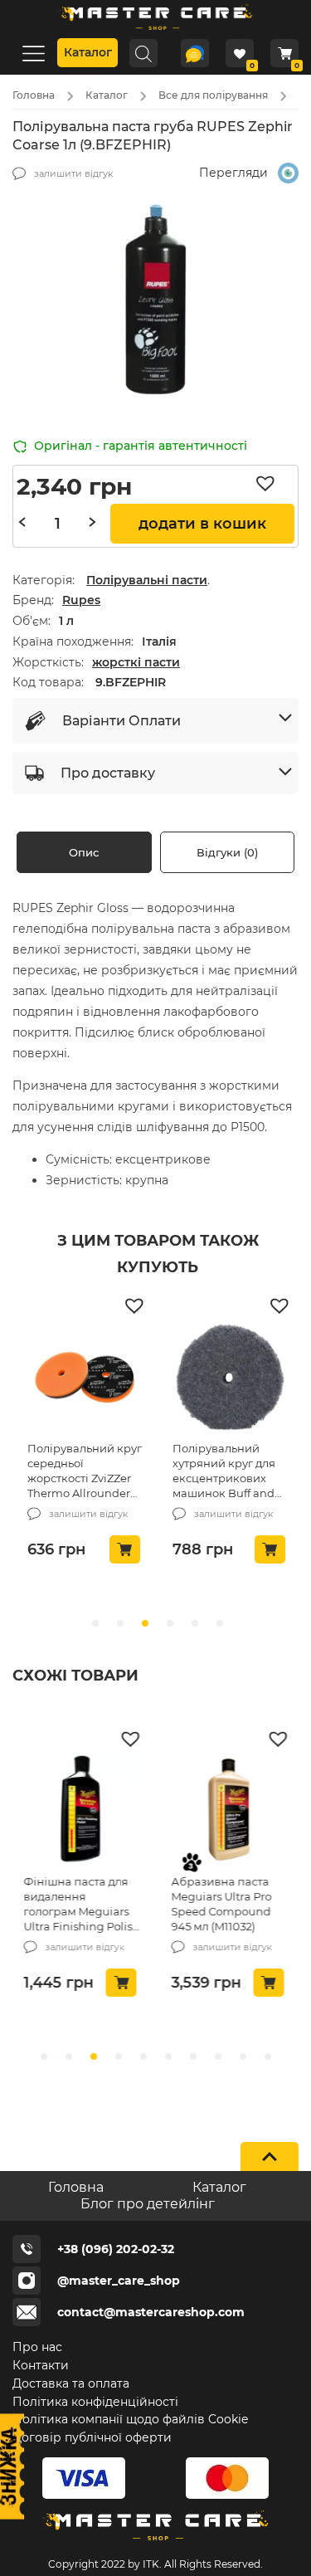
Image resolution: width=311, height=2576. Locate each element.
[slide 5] (220, 1623)
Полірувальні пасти (147, 580)
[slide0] (44, 2056)
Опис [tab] (84, 852)
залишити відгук (73, 173)
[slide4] (143, 2056)
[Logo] (155, 32)
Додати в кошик (202, 524)
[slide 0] (95, 1623)
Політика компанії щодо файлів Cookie (130, 2419)
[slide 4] (195, 1623)
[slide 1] (120, 1623)
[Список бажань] (240, 53)
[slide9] (268, 2056)
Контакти (41, 2365)
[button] (270, 484)
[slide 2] (145, 1623)
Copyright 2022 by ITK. (105, 2564)
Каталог (88, 52)
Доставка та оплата (71, 2383)
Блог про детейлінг (148, 2204)
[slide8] (243, 2056)
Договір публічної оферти (92, 2437)
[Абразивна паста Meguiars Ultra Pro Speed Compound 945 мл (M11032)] (229, 1812)
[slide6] (193, 2056)
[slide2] (94, 2056)
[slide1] (69, 2056)
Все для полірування (213, 95)
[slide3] (119, 2056)
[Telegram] (195, 53)
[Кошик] (284, 53)
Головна (34, 95)
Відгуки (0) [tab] (227, 852)
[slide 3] (170, 1623)
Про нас (37, 2347)
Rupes (81, 600)
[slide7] (218, 2056)
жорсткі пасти (136, 662)
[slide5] (168, 2056)
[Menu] (33, 53)
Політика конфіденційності (95, 2402)
